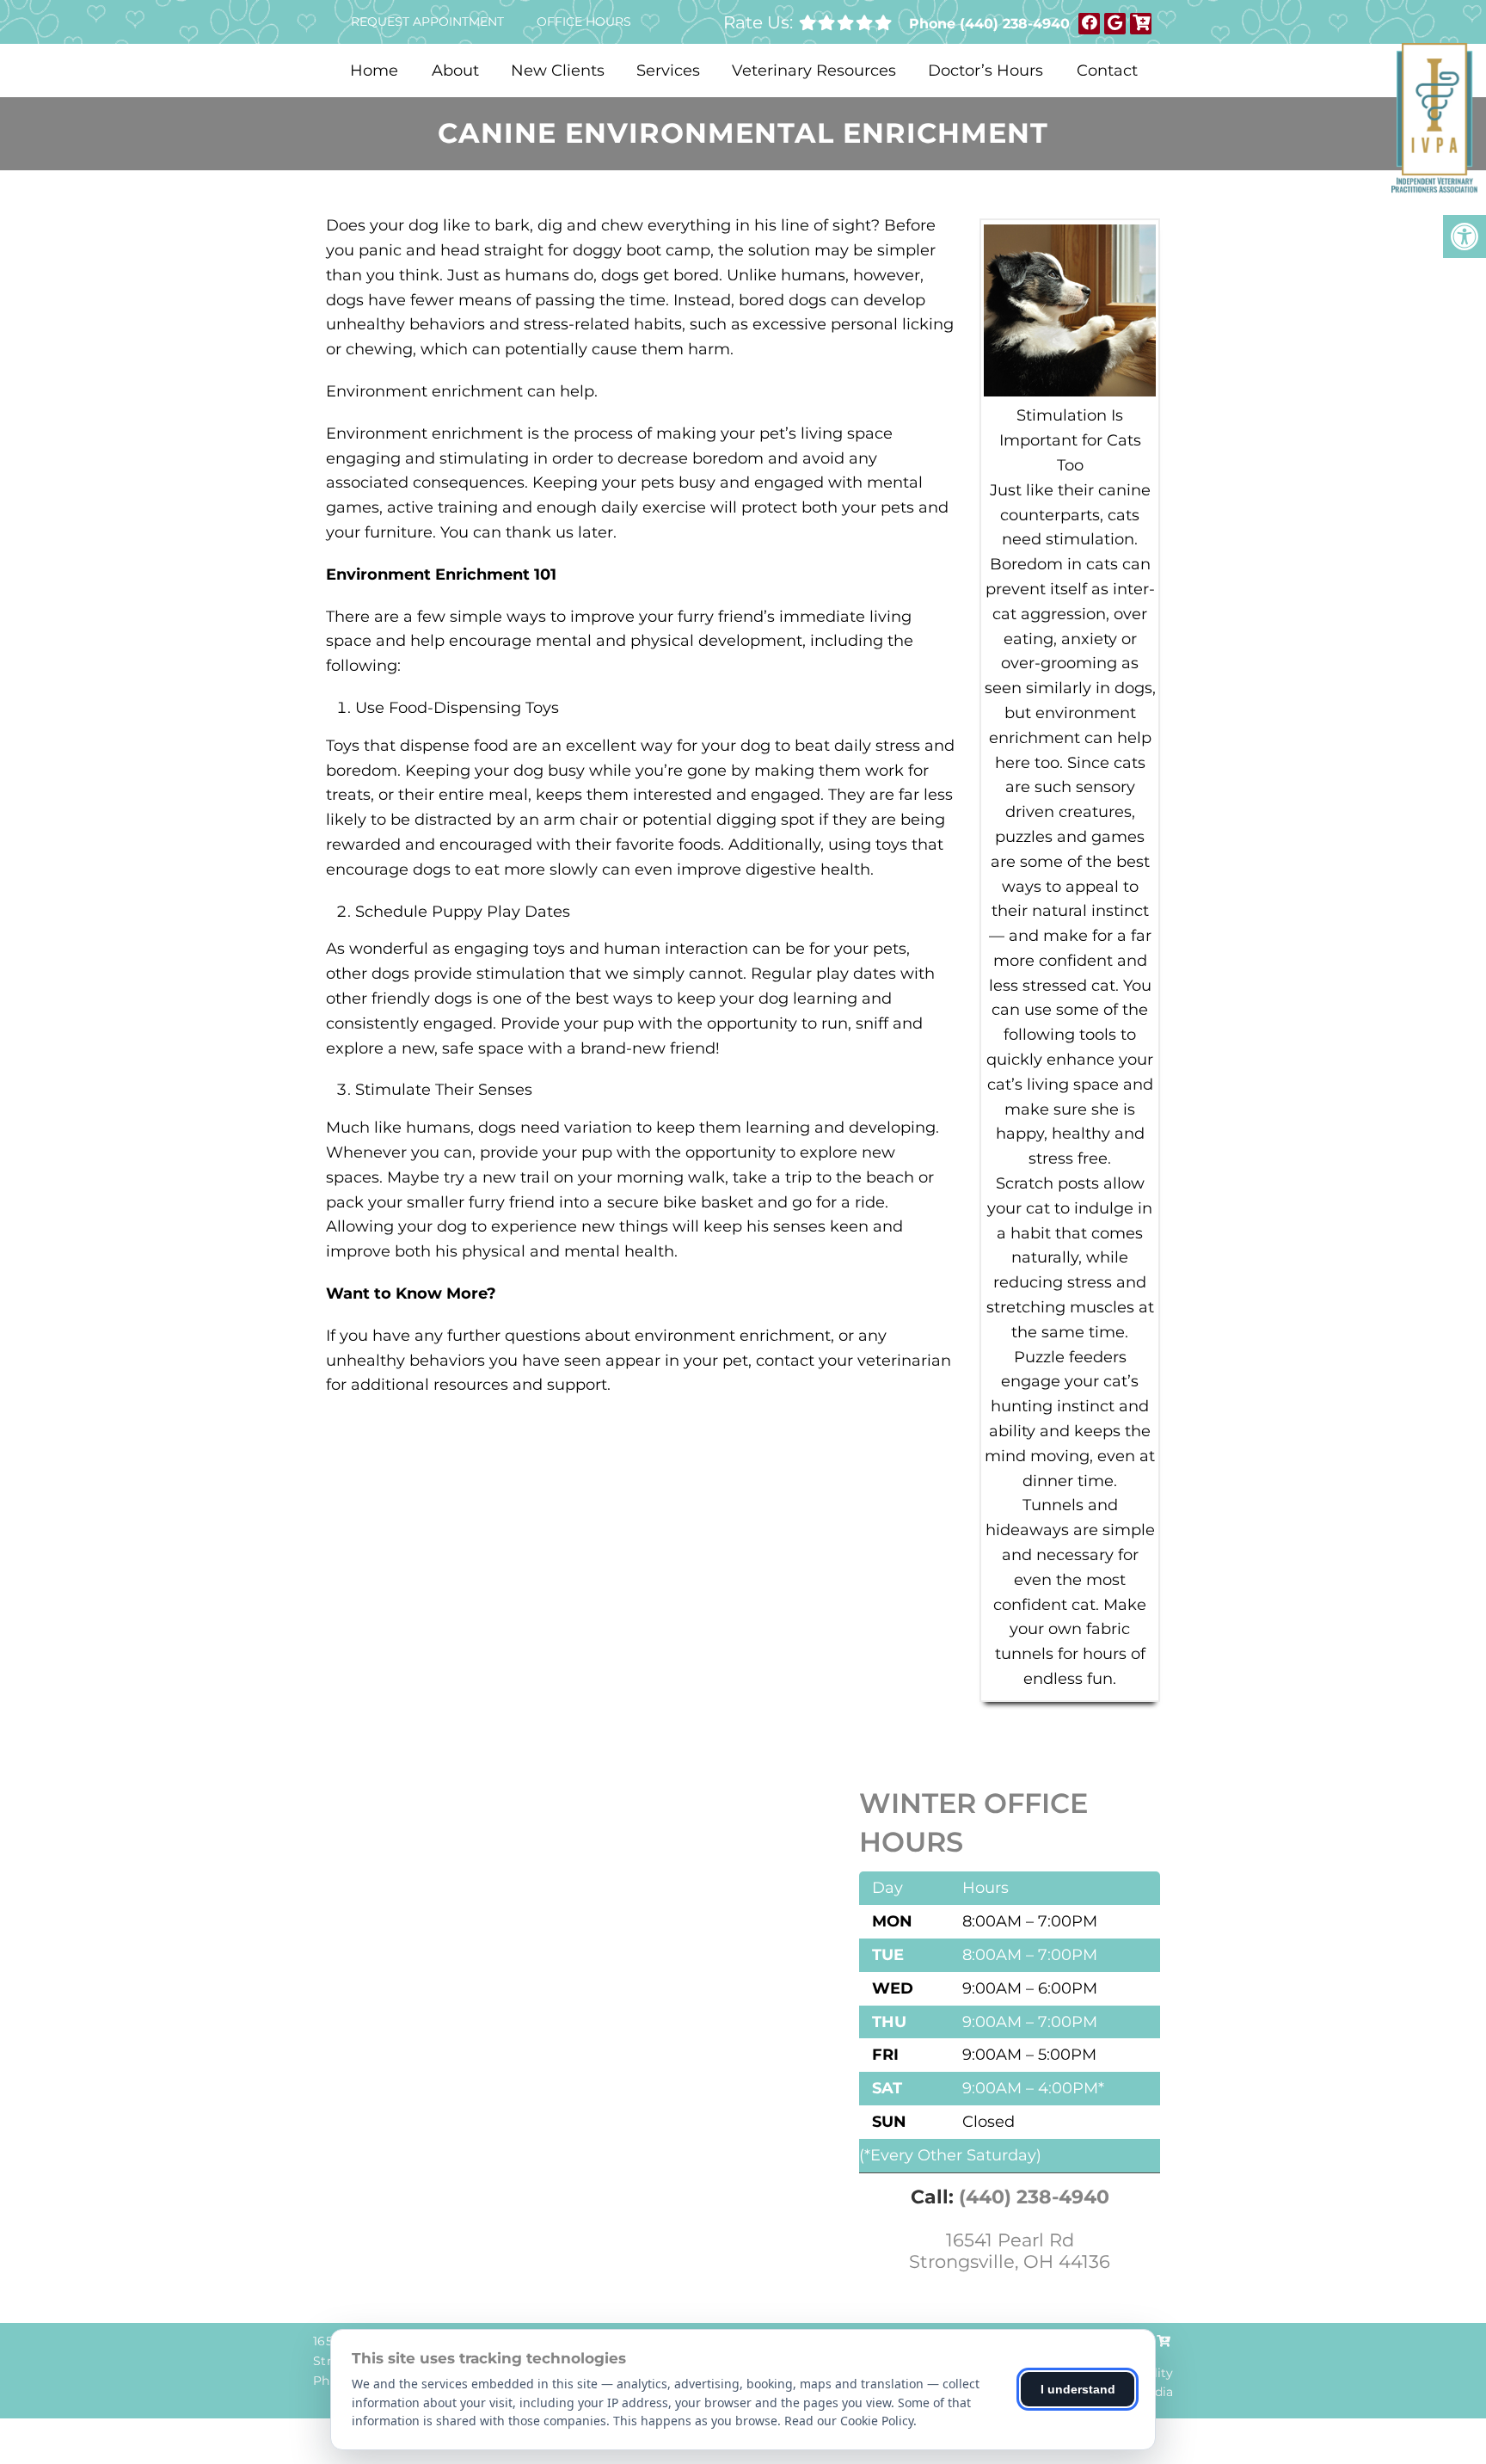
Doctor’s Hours (986, 71)
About (455, 71)
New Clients (558, 71)
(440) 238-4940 (1015, 24)
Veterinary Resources (814, 71)
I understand (1078, 2389)
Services (668, 71)
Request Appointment (427, 22)
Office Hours (584, 22)
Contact (1107, 71)
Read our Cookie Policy (849, 2421)
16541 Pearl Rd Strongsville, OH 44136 (1010, 2251)
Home (374, 71)
